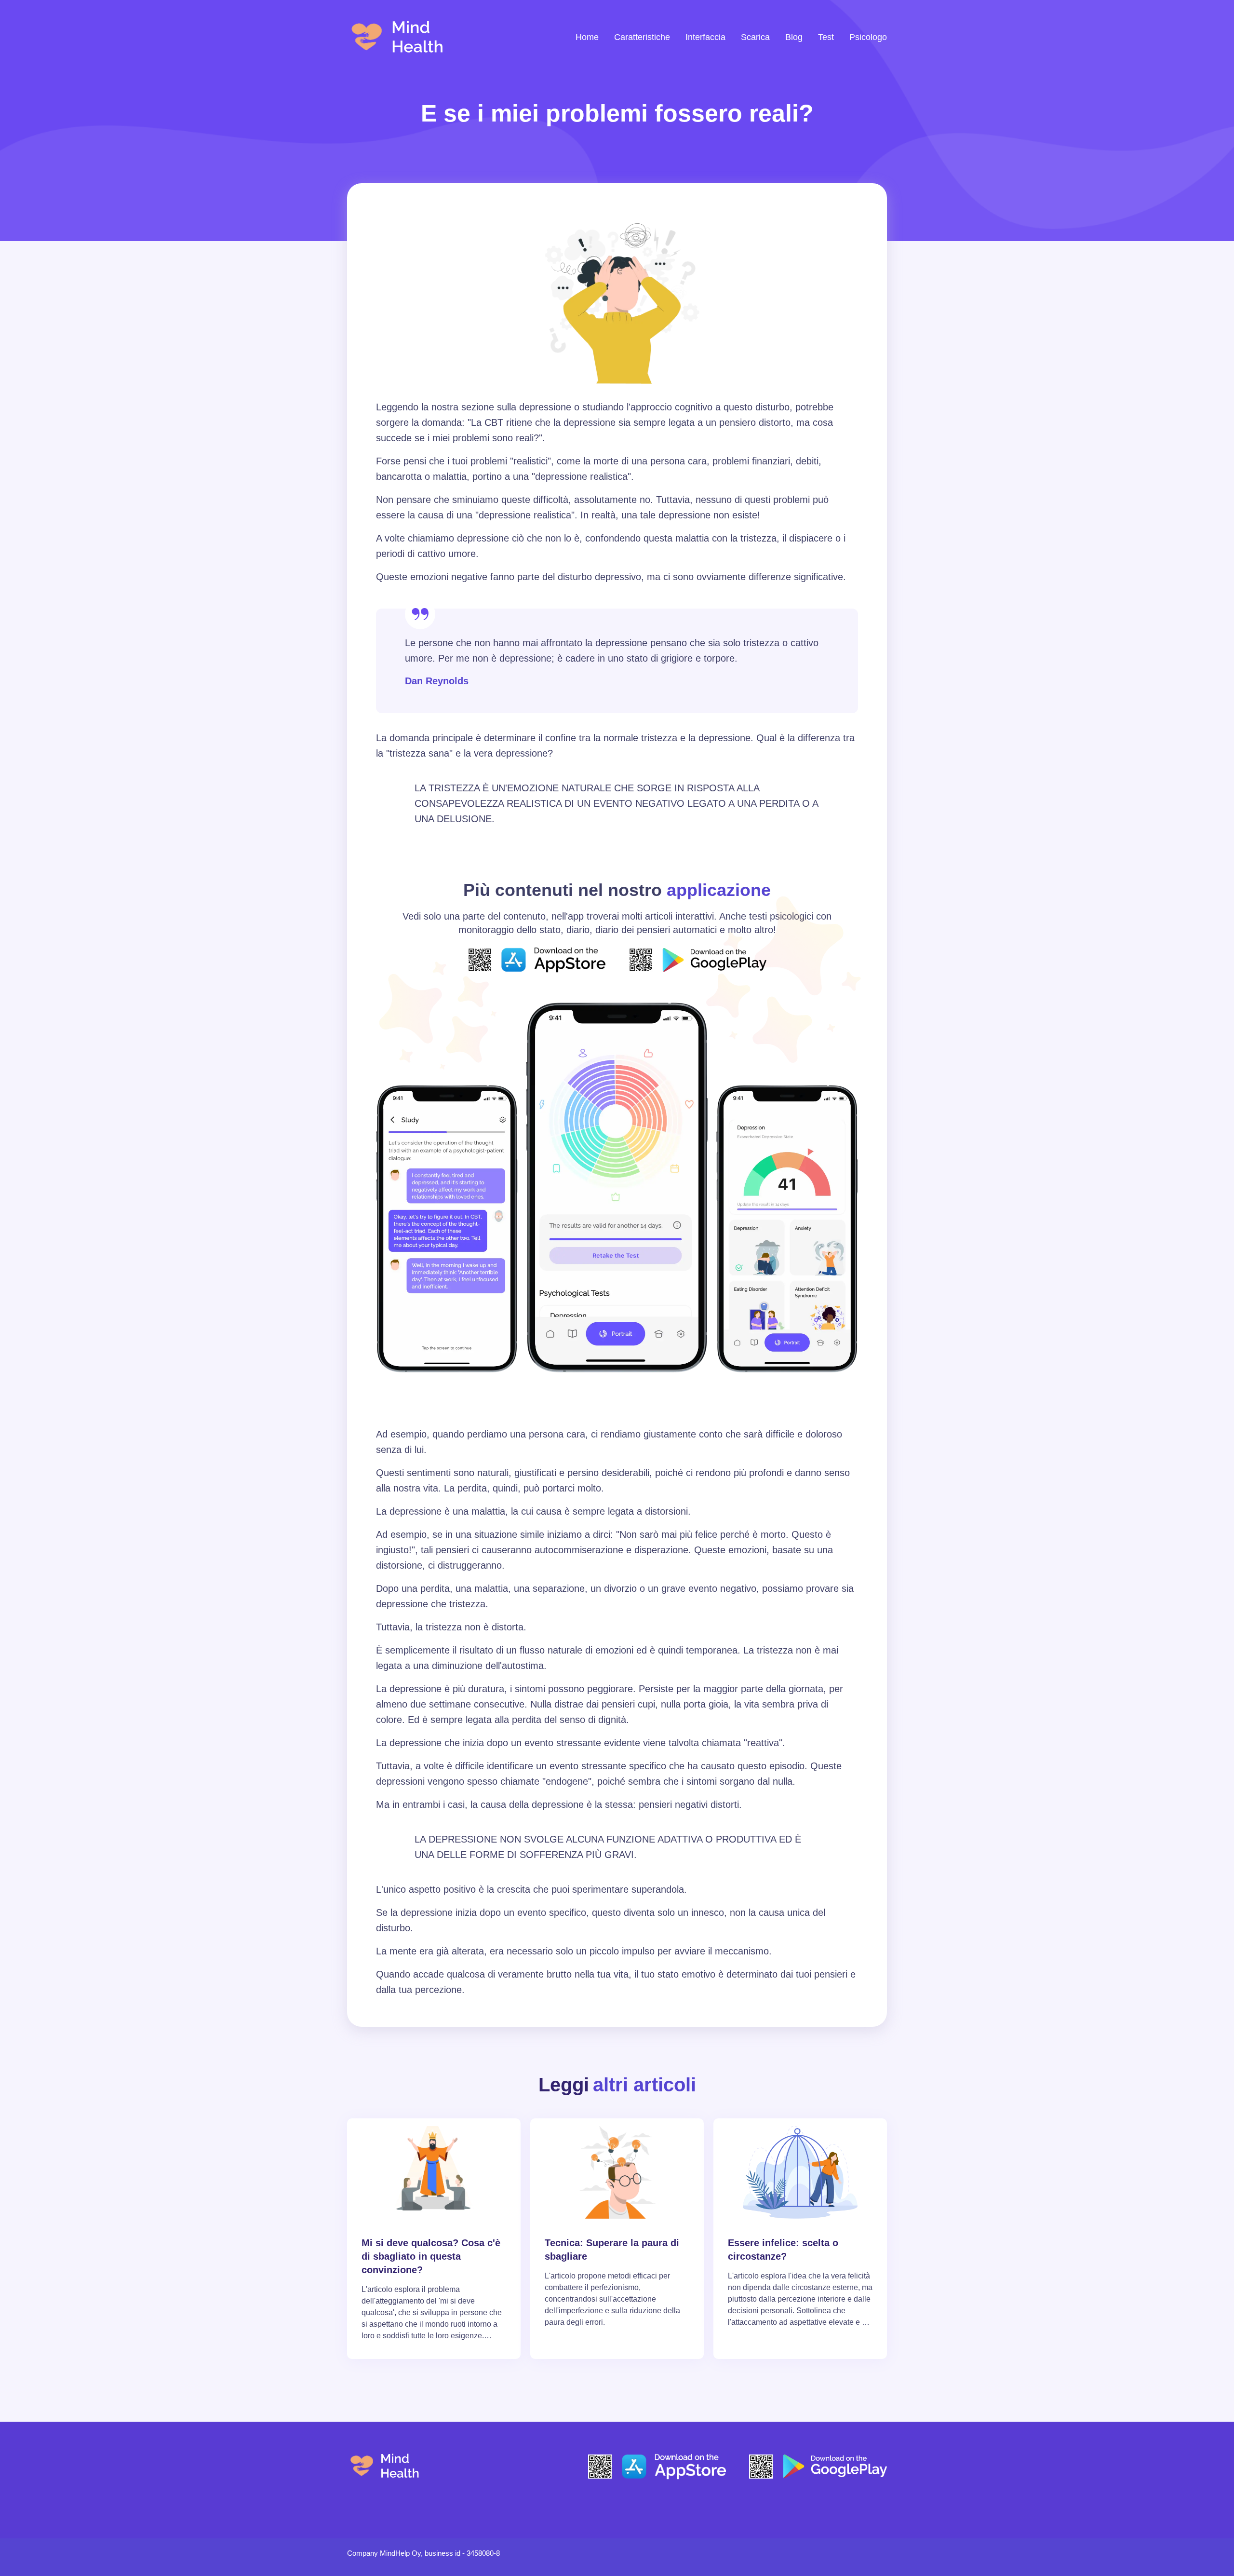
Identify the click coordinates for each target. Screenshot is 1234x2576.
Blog (794, 37)
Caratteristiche (642, 37)
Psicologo (868, 37)
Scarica (755, 37)
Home (587, 37)
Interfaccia (705, 37)
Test (826, 37)
